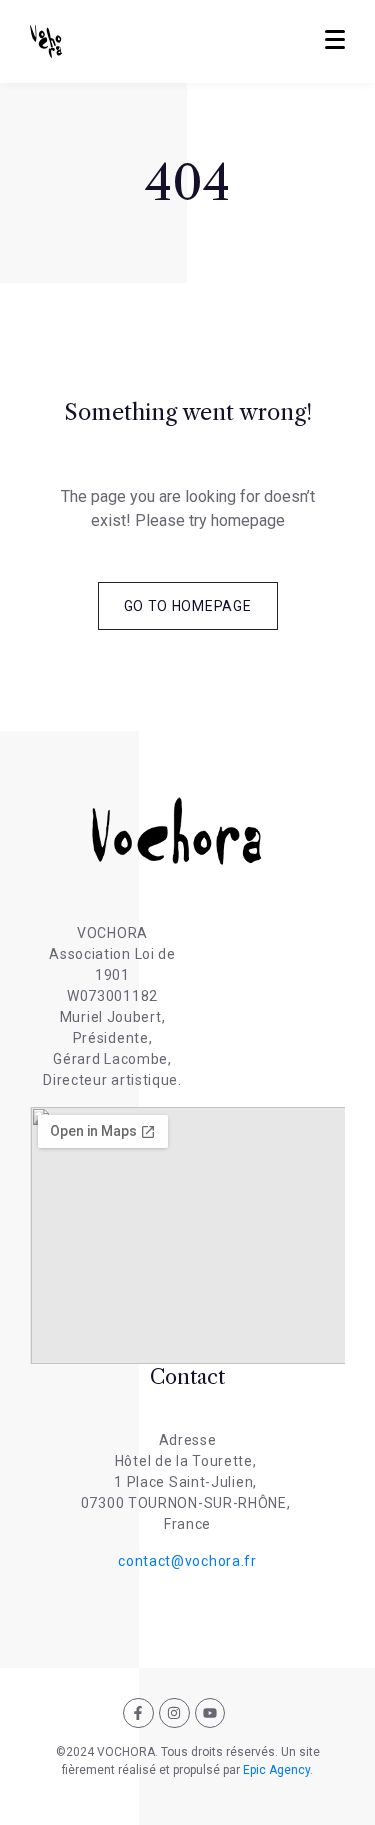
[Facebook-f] (138, 1713)
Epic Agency (276, 1770)
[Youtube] (210, 1713)
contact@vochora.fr (187, 1561)
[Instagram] (174, 1713)
